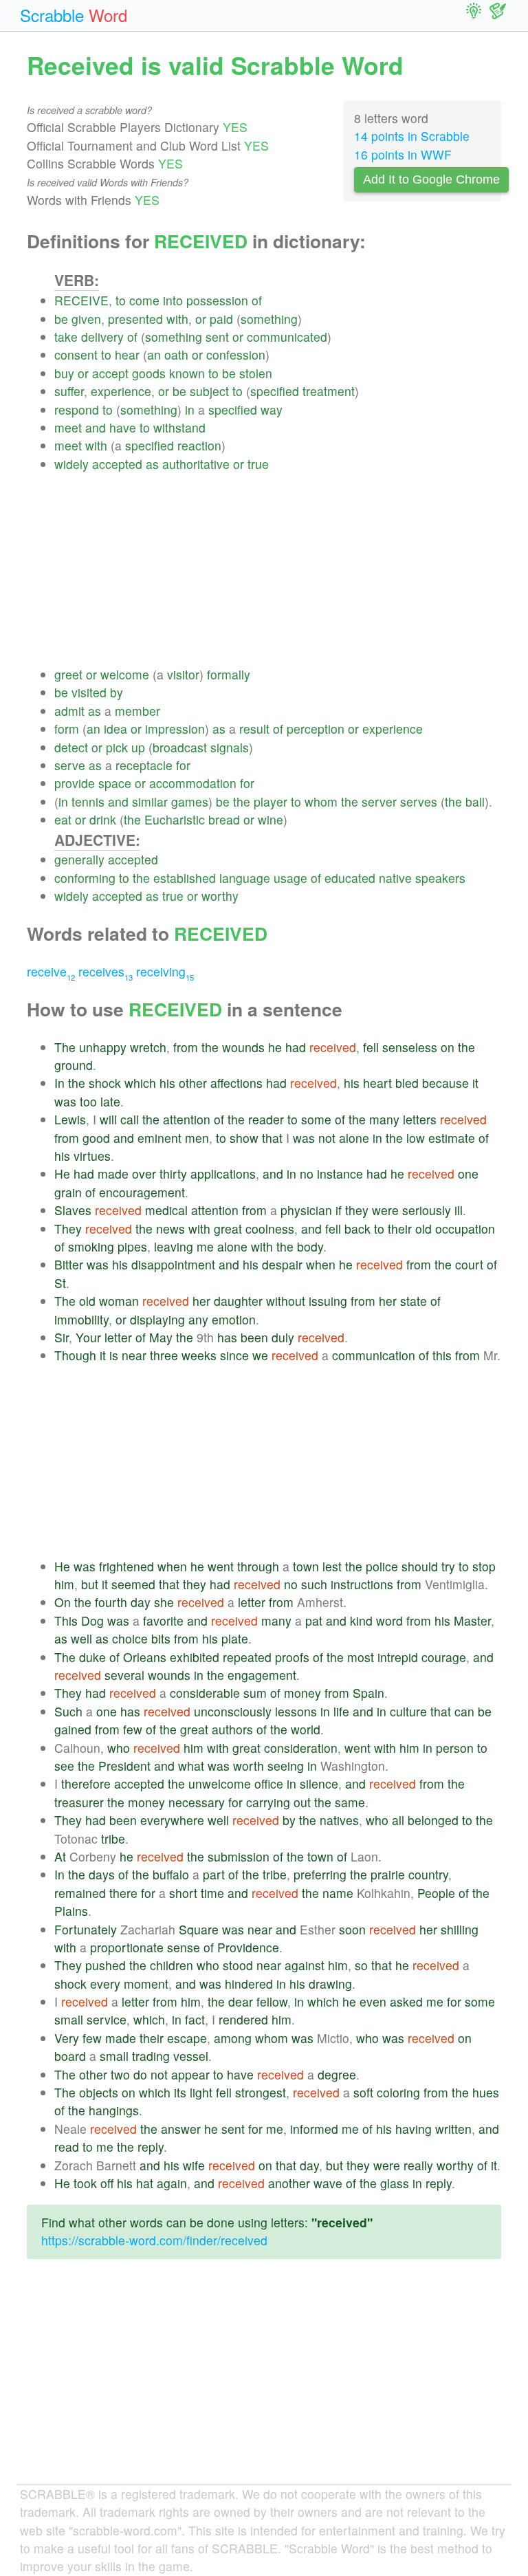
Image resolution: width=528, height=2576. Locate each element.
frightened (126, 1566)
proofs (292, 1657)
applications (223, 1174)
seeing (286, 1766)
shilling (460, 1929)
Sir (62, 1337)
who (119, 1748)
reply (151, 2147)
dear (241, 2001)
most (361, 1657)
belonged (433, 1820)
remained (80, 1893)
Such (68, 1711)
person (455, 1748)
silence (319, 1783)
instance (340, 1174)
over (144, 1174)
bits (161, 1638)
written (453, 2129)
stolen (256, 373)
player (271, 801)
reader (266, 1119)
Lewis (70, 1119)
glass (395, 2183)
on (448, 1047)
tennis (88, 801)
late (110, 1101)
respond (77, 410)
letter (118, 1337)
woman (119, 1301)
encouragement (142, 1192)
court (469, 1264)
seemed (133, 1584)
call (130, 1119)
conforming (85, 878)
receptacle (144, 765)
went (221, 1566)
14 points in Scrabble (412, 136)
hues (486, 2092)
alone (354, 1138)
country (428, 1874)
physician (306, 1210)
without (286, 1301)
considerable (205, 1693)
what (191, 1766)
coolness (270, 1229)
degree (337, 2074)
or (201, 319)
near (134, 1355)
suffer (69, 391)
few (133, 1729)
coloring (398, 2092)
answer (181, 2129)
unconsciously (233, 1711)
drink (103, 819)
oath (176, 354)
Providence (248, 1947)
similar (150, 801)
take (66, 337)
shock (105, 1083)
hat (145, 2183)
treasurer (79, 1802)
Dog (92, 1620)
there (123, 1893)
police (382, 1566)
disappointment (173, 1264)
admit (69, 711)
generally (79, 859)
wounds (243, 1047)
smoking (91, 1246)
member (137, 711)
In (59, 1083)
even (373, 2001)
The (65, 1047)
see (64, 1766)
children (172, 1965)
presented (135, 319)
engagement (262, 1675)
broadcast (180, 747)
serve (70, 765)
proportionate (127, 1947)
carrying (268, 1802)
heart (377, 1083)
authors (232, 1729)
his (167, 1083)
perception (316, 729)
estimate (452, 1138)
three (164, 1355)
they (357, 1210)
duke (92, 1657)
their (400, 1229)
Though (75, 1355)
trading (151, 2056)
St (60, 1283)
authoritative (196, 464)
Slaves (73, 1210)
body (310, 1246)
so (361, 1965)
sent (217, 337)
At (60, 1856)
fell (371, 1047)
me (205, 1246)
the (242, 801)
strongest (261, 2092)
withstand (179, 427)
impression (175, 729)
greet (68, 674)
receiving (165, 971)
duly (283, 1337)
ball (475, 801)
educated (350, 878)
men (197, 1138)
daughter (238, 1301)
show (244, 1138)
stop (484, 1566)
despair (282, 1264)
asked (406, 2001)
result (254, 729)
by (117, 692)
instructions (362, 1584)
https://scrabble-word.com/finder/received (154, 2240)
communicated (287, 337)
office (269, 1783)
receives (106, 971)
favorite (163, 1620)
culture (408, 1711)
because (445, 1083)
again (172, 2183)
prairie (388, 1874)
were (385, 1210)
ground (74, 1065)
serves (419, 801)
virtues (92, 1156)
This (66, 1620)
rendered (243, 2019)
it (475, 1083)
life (341, 1711)
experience (121, 391)
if (339, 1210)
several (124, 1675)
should (420, 1566)
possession (217, 300)
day (141, 1602)
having (414, 2129)
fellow (272, 2001)
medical (166, 1210)
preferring (320, 1874)
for (183, 765)
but (90, 1584)
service (107, 2019)
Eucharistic (175, 819)
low (416, 1138)
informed (314, 2129)
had (296, 1047)
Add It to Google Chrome (431, 179)
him (64, 1584)
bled (407, 1083)
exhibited (195, 1657)
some (316, 1119)
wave (328, 2183)
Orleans (145, 1657)
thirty (173, 1174)
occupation (465, 1229)
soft (363, 2092)
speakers (440, 878)
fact (195, 2019)
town (306, 1566)
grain (68, 1192)
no (307, 1174)
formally (229, 674)
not (327, 1138)
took (85, 2183)
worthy (220, 896)
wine (271, 819)
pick (117, 747)
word (389, 1620)
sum (255, 1693)
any (198, 1319)
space (115, 783)
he (275, 1047)
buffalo (171, 1874)
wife (194, 2165)
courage (444, 1657)
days (102, 1874)
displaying (157, 1319)
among (233, 2038)
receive (51, 971)
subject (209, 391)
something (269, 319)
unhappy (103, 1047)
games (190, 801)
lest (332, 1566)
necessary (197, 1802)
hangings (114, 2110)
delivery (102, 337)
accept (110, 373)
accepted (117, 464)
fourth (111, 1602)
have (123, 427)
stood (238, 1965)
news (170, 1229)
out (302, 1802)
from (186, 1047)
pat (314, 1620)
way (272, 410)
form (67, 729)
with (177, 319)
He (62, 1174)
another (289, 2183)
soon (352, 1929)
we (260, 1355)
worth (249, 1766)
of (257, 300)
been (254, 1337)
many (384, 1119)
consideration (301, 1748)
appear (190, 2074)
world (306, 1729)
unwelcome (220, 1783)
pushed (106, 1965)
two (120, 2074)
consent (76, 354)
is (114, 1355)
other (193, 1083)
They (68, 1229)
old (423, 1229)
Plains (71, 1911)
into (173, 300)
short (183, 1893)
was (65, 1101)
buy (64, 373)
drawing (330, 1984)
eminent (159, 1138)
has (227, 1337)
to (121, 300)
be (61, 319)
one (468, 1174)
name (338, 1893)
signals (230, 747)
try (448, 1566)
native (395, 878)
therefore (86, 1783)
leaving (174, 1246)
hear (127, 354)
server (379, 801)
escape (187, 2038)
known (187, 373)
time (212, 1893)
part (214, 1874)
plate (235, 1638)
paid (221, 319)
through (258, 1566)
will (108, 1119)
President (124, 1766)
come (144, 300)
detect (71, 747)
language (245, 878)
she (164, 1602)
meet (68, 427)
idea (115, 729)
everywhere (172, 1820)
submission (239, 1856)
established (185, 878)
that (272, 1138)
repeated (247, 1657)
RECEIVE (81, 300)
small (69, 2019)
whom (321, 801)
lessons (296, 1711)
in (190, 410)
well (81, 1638)
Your (88, 1337)
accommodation (193, 783)
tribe (113, 1838)
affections (236, 1083)
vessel (191, 2056)
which (140, 1083)
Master (472, 1620)
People (436, 1893)
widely (71, 464)
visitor (183, 674)
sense (184, 1947)
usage (290, 878)
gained (73, 1729)
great (228, 1229)
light (201, 2092)
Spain (368, 1693)
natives (339, 1820)
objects (99, 2092)
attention (187, 1119)
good (96, 1138)
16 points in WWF (403, 154)
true (258, 464)
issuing (328, 1301)
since (234, 1355)
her (201, 1301)
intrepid (398, 1657)
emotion (234, 1319)
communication (374, 1355)
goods (149, 373)
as (152, 464)
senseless (410, 1047)
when (321, 1264)
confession (236, 354)
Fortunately (86, 1929)
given (86, 319)
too (88, 1101)
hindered (249, 1984)
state (414, 1301)
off (107, 2183)
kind (361, 1620)
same (350, 1802)
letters (420, 1119)
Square (199, 1929)
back (357, 1229)
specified (275, 391)
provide (75, 783)
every (105, 1984)
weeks (199, 1355)
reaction (199, 445)
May (161, 1337)
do (140, 2074)
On (63, 1602)
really (418, 2165)
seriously (427, 1210)
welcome (125, 674)
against (305, 1965)
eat (63, 819)
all (398, 1820)
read (67, 2147)
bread (224, 819)
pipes (132, 1246)
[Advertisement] (278, 569)
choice (130, 1638)
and (96, 427)
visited (89, 692)
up (138, 747)
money (302, 1693)
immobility (81, 1319)
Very (67, 2038)
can (464, 1711)
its (180, 2092)
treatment (329, 391)
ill (459, 1210)
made (113, 1174)
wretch (148, 1047)
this (442, 1355)
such (314, 1584)
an (154, 354)
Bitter (69, 1264)
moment (146, 1984)
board (70, 2056)
